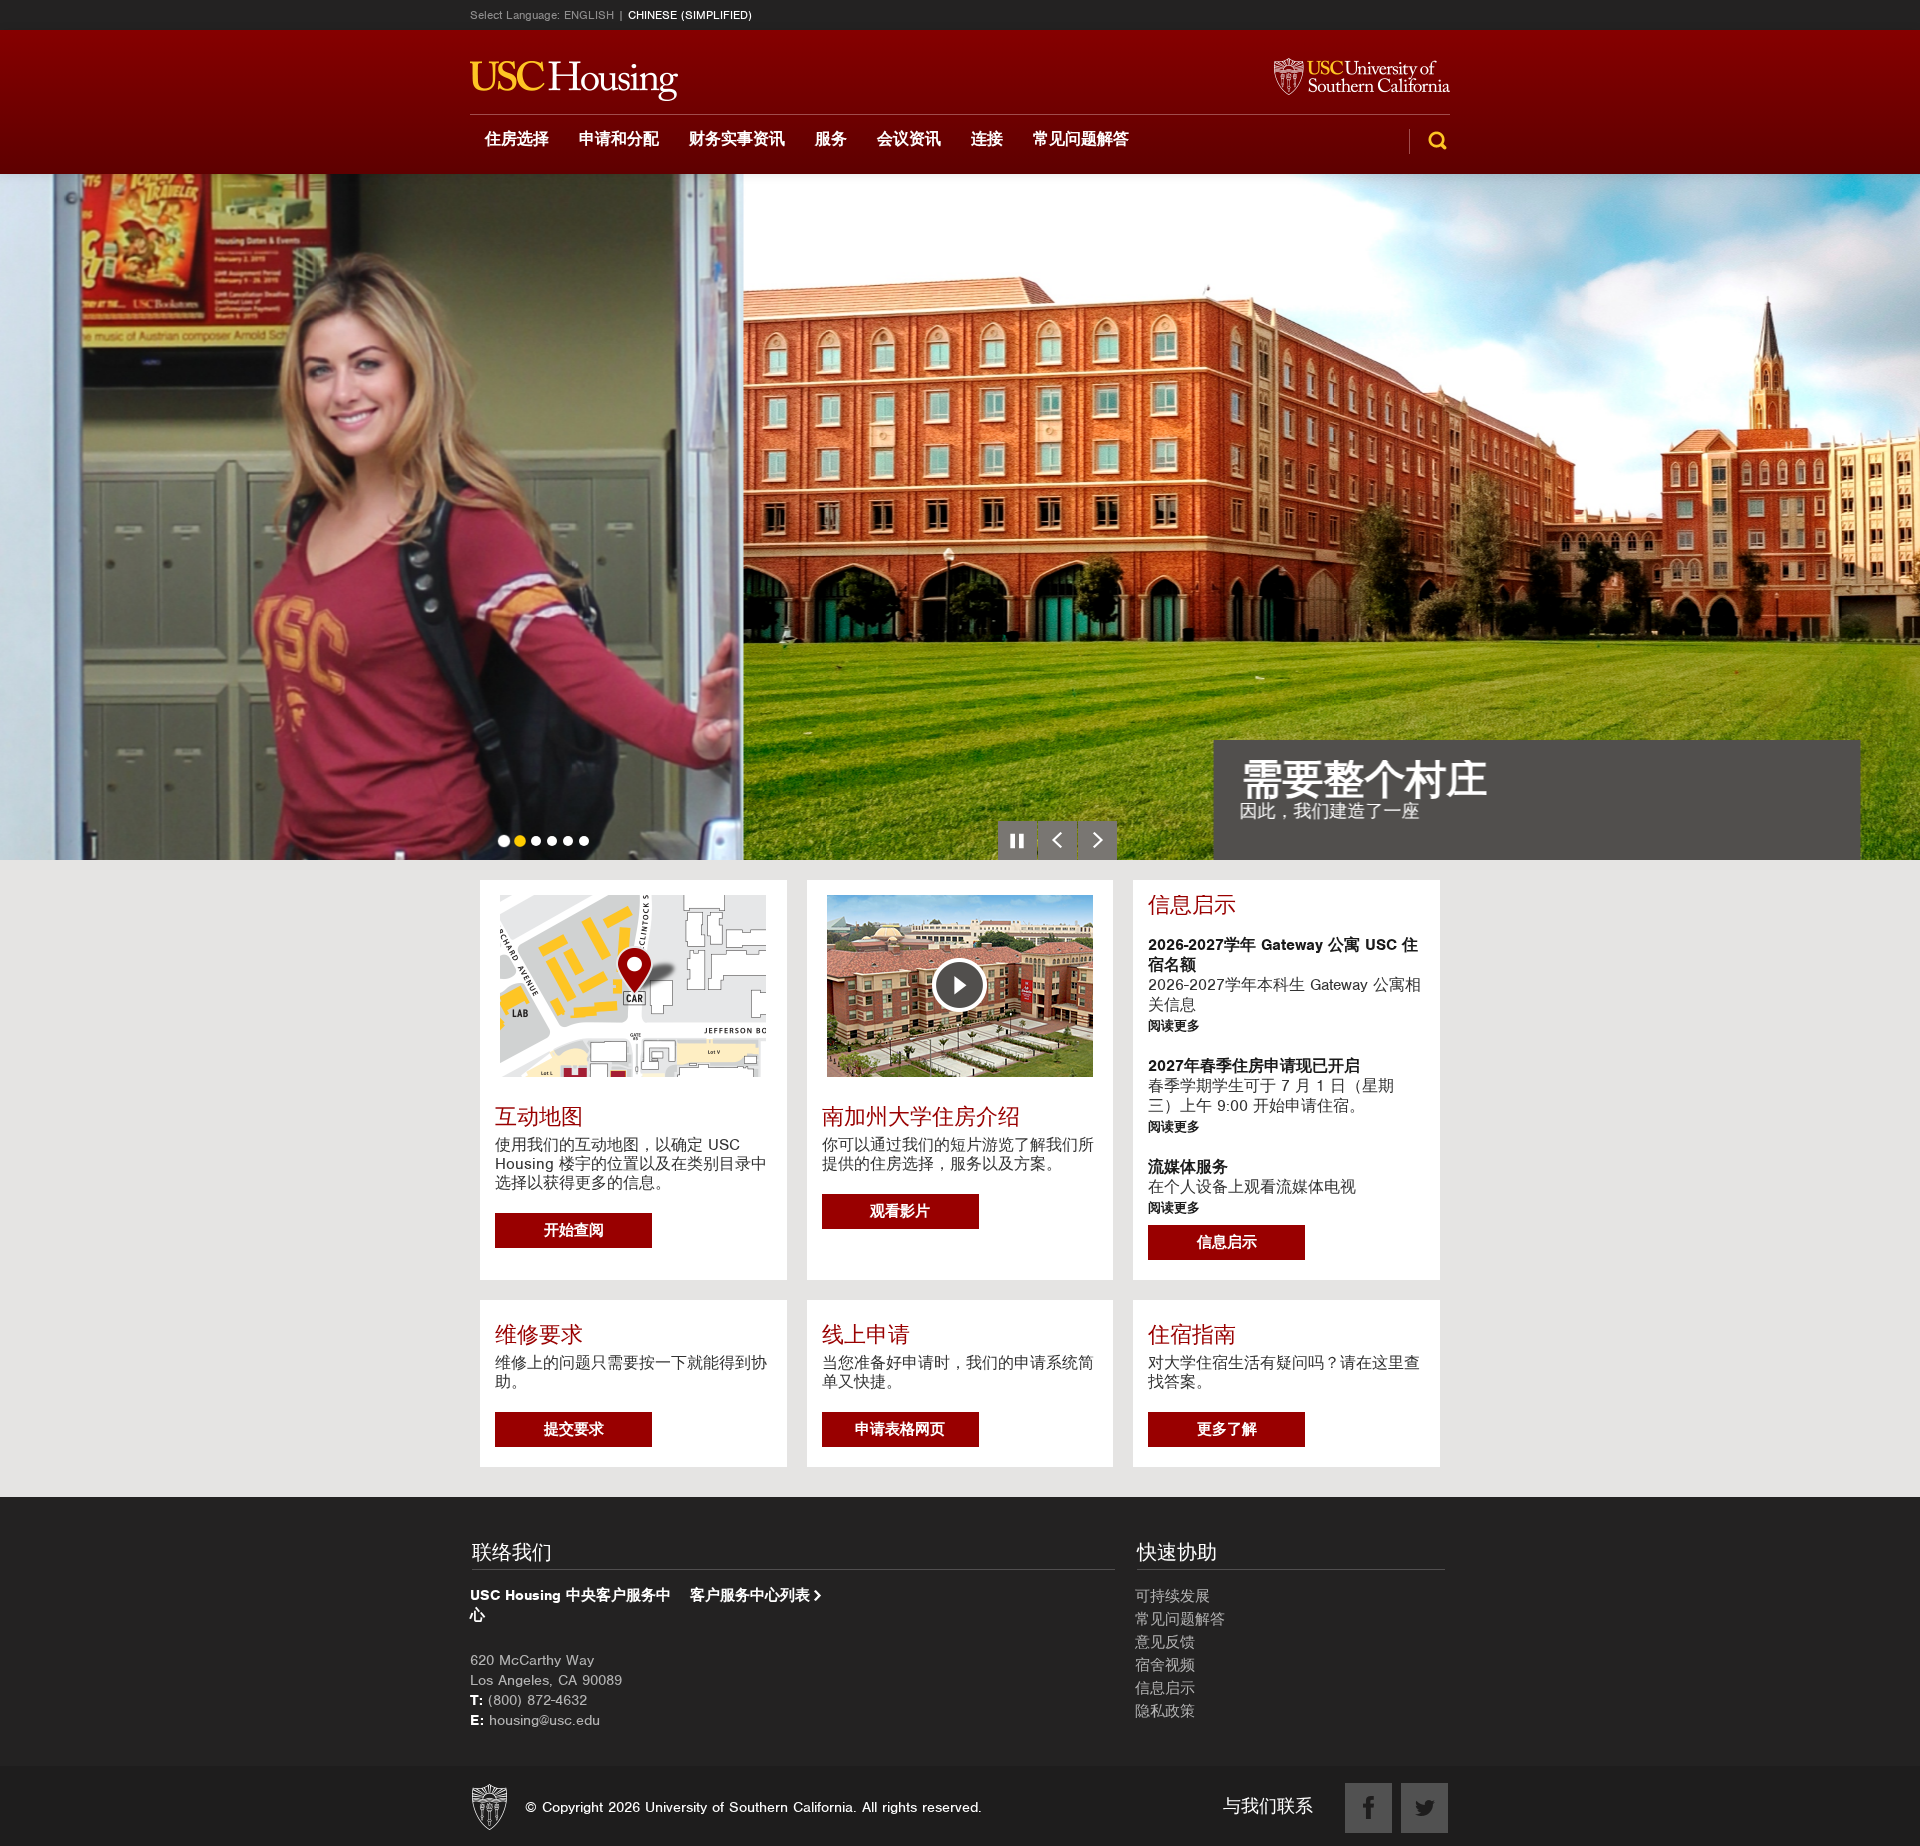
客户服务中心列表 (750, 1595)
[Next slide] (1097, 840)
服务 (831, 138)
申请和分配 (619, 138)
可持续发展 (1172, 1596)
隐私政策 (1165, 1711)
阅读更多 (1174, 1025)
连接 (987, 138)
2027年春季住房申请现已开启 (1254, 1066)
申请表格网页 (900, 1429)
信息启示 (1227, 1242)
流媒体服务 (1188, 1167)
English (589, 15)
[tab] (504, 841)
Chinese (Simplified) (690, 15)
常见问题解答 (1081, 138)
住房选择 (517, 138)
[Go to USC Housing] (574, 81)
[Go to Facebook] (1368, 1808)
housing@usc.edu (544, 1720)
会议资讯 (909, 138)
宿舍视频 (1165, 1665)
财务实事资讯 (737, 138)
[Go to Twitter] (1424, 1808)
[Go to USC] (1352, 78)
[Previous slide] (1057, 840)
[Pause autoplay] (1017, 840)
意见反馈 (1165, 1642)
